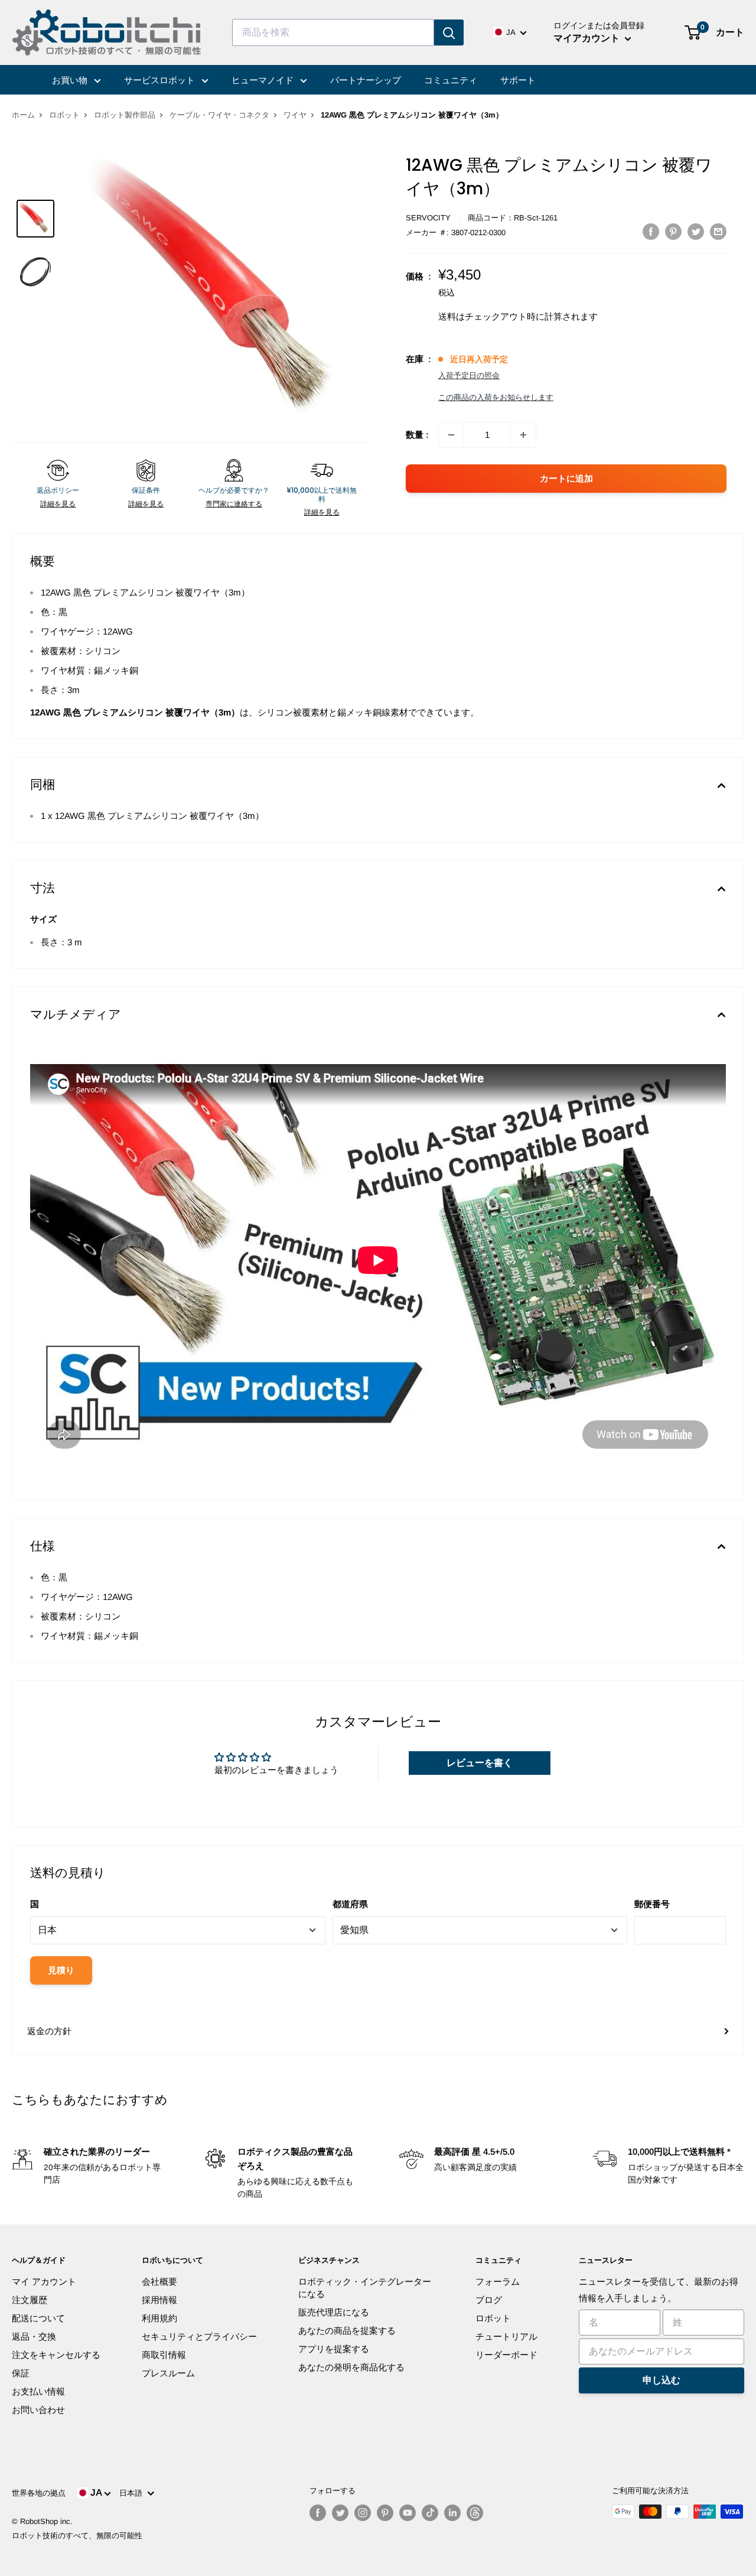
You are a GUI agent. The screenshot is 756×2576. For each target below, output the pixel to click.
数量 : (417, 435)
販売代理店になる (334, 2312)
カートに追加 (566, 478)
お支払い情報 (38, 2391)
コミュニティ (451, 80)
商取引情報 (164, 2355)
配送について (38, 2318)
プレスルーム (168, 2373)
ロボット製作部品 (125, 115)
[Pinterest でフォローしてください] (385, 2513)
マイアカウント (588, 38)
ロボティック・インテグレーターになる (365, 2288)
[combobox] (333, 32)
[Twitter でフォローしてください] (340, 2513)
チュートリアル (506, 2336)
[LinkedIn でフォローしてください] (452, 2513)
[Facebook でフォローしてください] (318, 2513)
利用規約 (159, 2318)
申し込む (661, 2380)
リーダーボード (506, 2355)
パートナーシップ (366, 80)
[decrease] (451, 435)
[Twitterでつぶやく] (696, 231)
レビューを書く (480, 1763)
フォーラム (498, 2281)
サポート (518, 80)
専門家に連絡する (234, 504)
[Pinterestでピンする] (673, 231)
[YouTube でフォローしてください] (408, 2513)
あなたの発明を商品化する (351, 2367)
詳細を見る (58, 504)
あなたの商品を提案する (347, 2331)
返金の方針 (49, 2031)
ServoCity (428, 218)
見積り (61, 1970)
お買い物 (71, 80)
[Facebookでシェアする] (651, 231)
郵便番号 (652, 1904)
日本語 (133, 2493)
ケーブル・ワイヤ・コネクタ (219, 115)
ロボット (64, 115)
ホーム (23, 115)
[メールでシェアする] (718, 231)
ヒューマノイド (264, 80)
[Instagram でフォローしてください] (363, 2513)
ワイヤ (295, 115)
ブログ (489, 2300)
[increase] (523, 435)
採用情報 (159, 2300)
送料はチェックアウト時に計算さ (505, 316)
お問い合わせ (38, 2410)
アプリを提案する (334, 2349)
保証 (21, 2373)
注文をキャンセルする (56, 2355)
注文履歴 (30, 2300)
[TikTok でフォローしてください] (430, 2513)
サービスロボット (161, 80)
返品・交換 (34, 2336)
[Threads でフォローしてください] (475, 2513)
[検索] (449, 32)
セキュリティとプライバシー (199, 2336)
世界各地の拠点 (39, 2493)
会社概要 (159, 2281)
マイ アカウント (44, 2281)
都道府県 (350, 1904)
